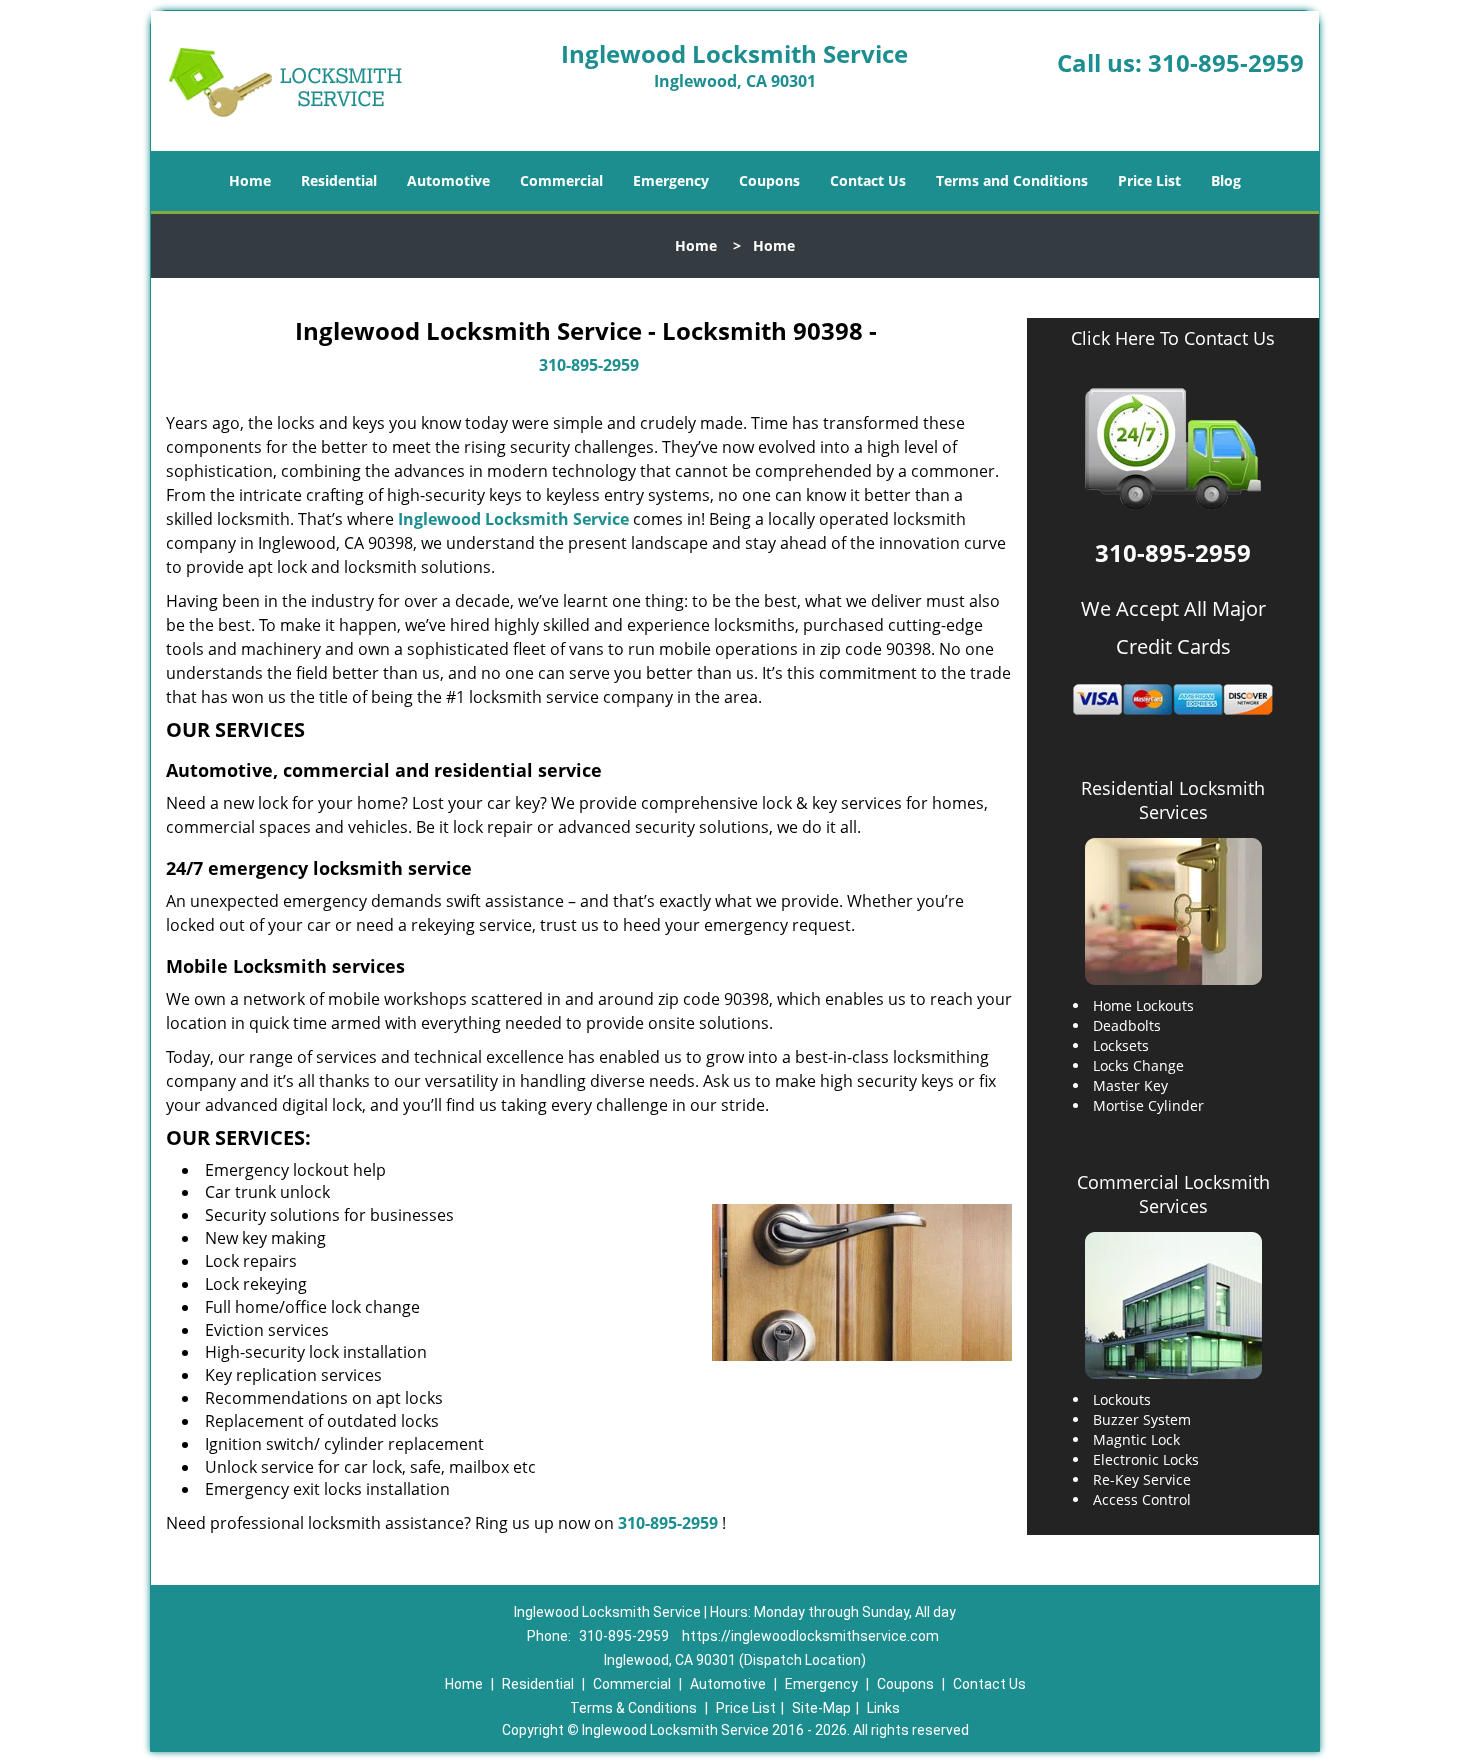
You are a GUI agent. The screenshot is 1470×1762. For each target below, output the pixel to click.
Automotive (448, 180)
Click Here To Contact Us (1173, 338)
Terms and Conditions (1012, 180)
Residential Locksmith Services (1173, 800)
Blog (1226, 180)
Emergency (671, 180)
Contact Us (868, 180)
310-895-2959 (1226, 62)
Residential (339, 180)
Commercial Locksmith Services (1173, 1194)
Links (883, 1708)
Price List (1149, 180)
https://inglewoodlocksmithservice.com (810, 1636)
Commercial (561, 180)
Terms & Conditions (633, 1708)
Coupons (769, 180)
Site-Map (821, 1708)
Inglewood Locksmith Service (513, 519)
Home (250, 180)
